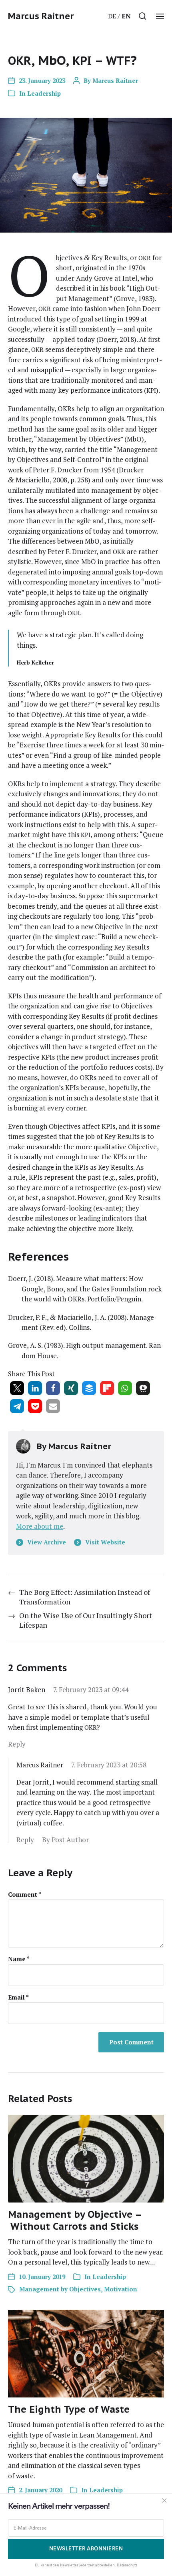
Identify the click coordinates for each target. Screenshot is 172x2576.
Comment (25, 1894)
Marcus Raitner (41, 16)
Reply (17, 1744)
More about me (40, 1526)
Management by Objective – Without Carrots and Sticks (75, 2220)
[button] (143, 16)
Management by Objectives (60, 2289)
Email (18, 1997)
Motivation (121, 2289)
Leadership (44, 93)
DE (112, 16)
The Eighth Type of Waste (69, 2409)
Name (19, 1959)
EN (126, 16)
